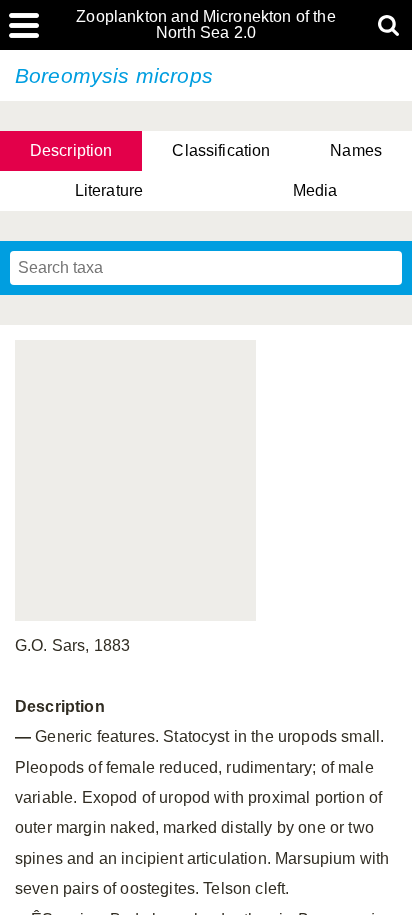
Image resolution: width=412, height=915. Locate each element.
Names (356, 150)
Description (71, 150)
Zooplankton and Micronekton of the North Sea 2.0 (205, 25)
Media (315, 190)
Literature (109, 190)
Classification (221, 150)
